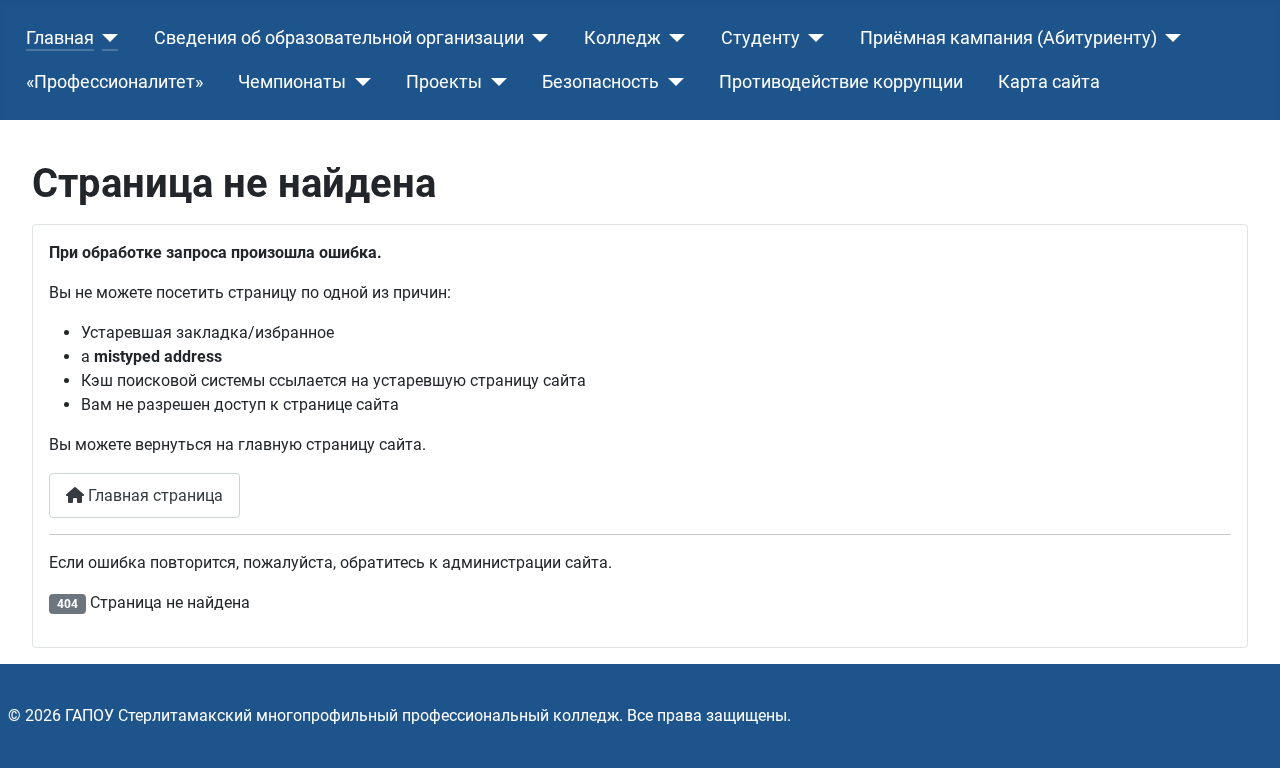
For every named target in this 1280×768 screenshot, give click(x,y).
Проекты (444, 82)
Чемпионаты (292, 82)
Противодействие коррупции (841, 82)
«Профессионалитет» (114, 82)
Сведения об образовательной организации (339, 38)
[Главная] (106, 38)
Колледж (622, 38)
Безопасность (600, 82)
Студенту (760, 38)
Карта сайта (1049, 82)
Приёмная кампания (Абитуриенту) (1008, 38)
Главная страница (153, 495)
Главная (60, 38)
